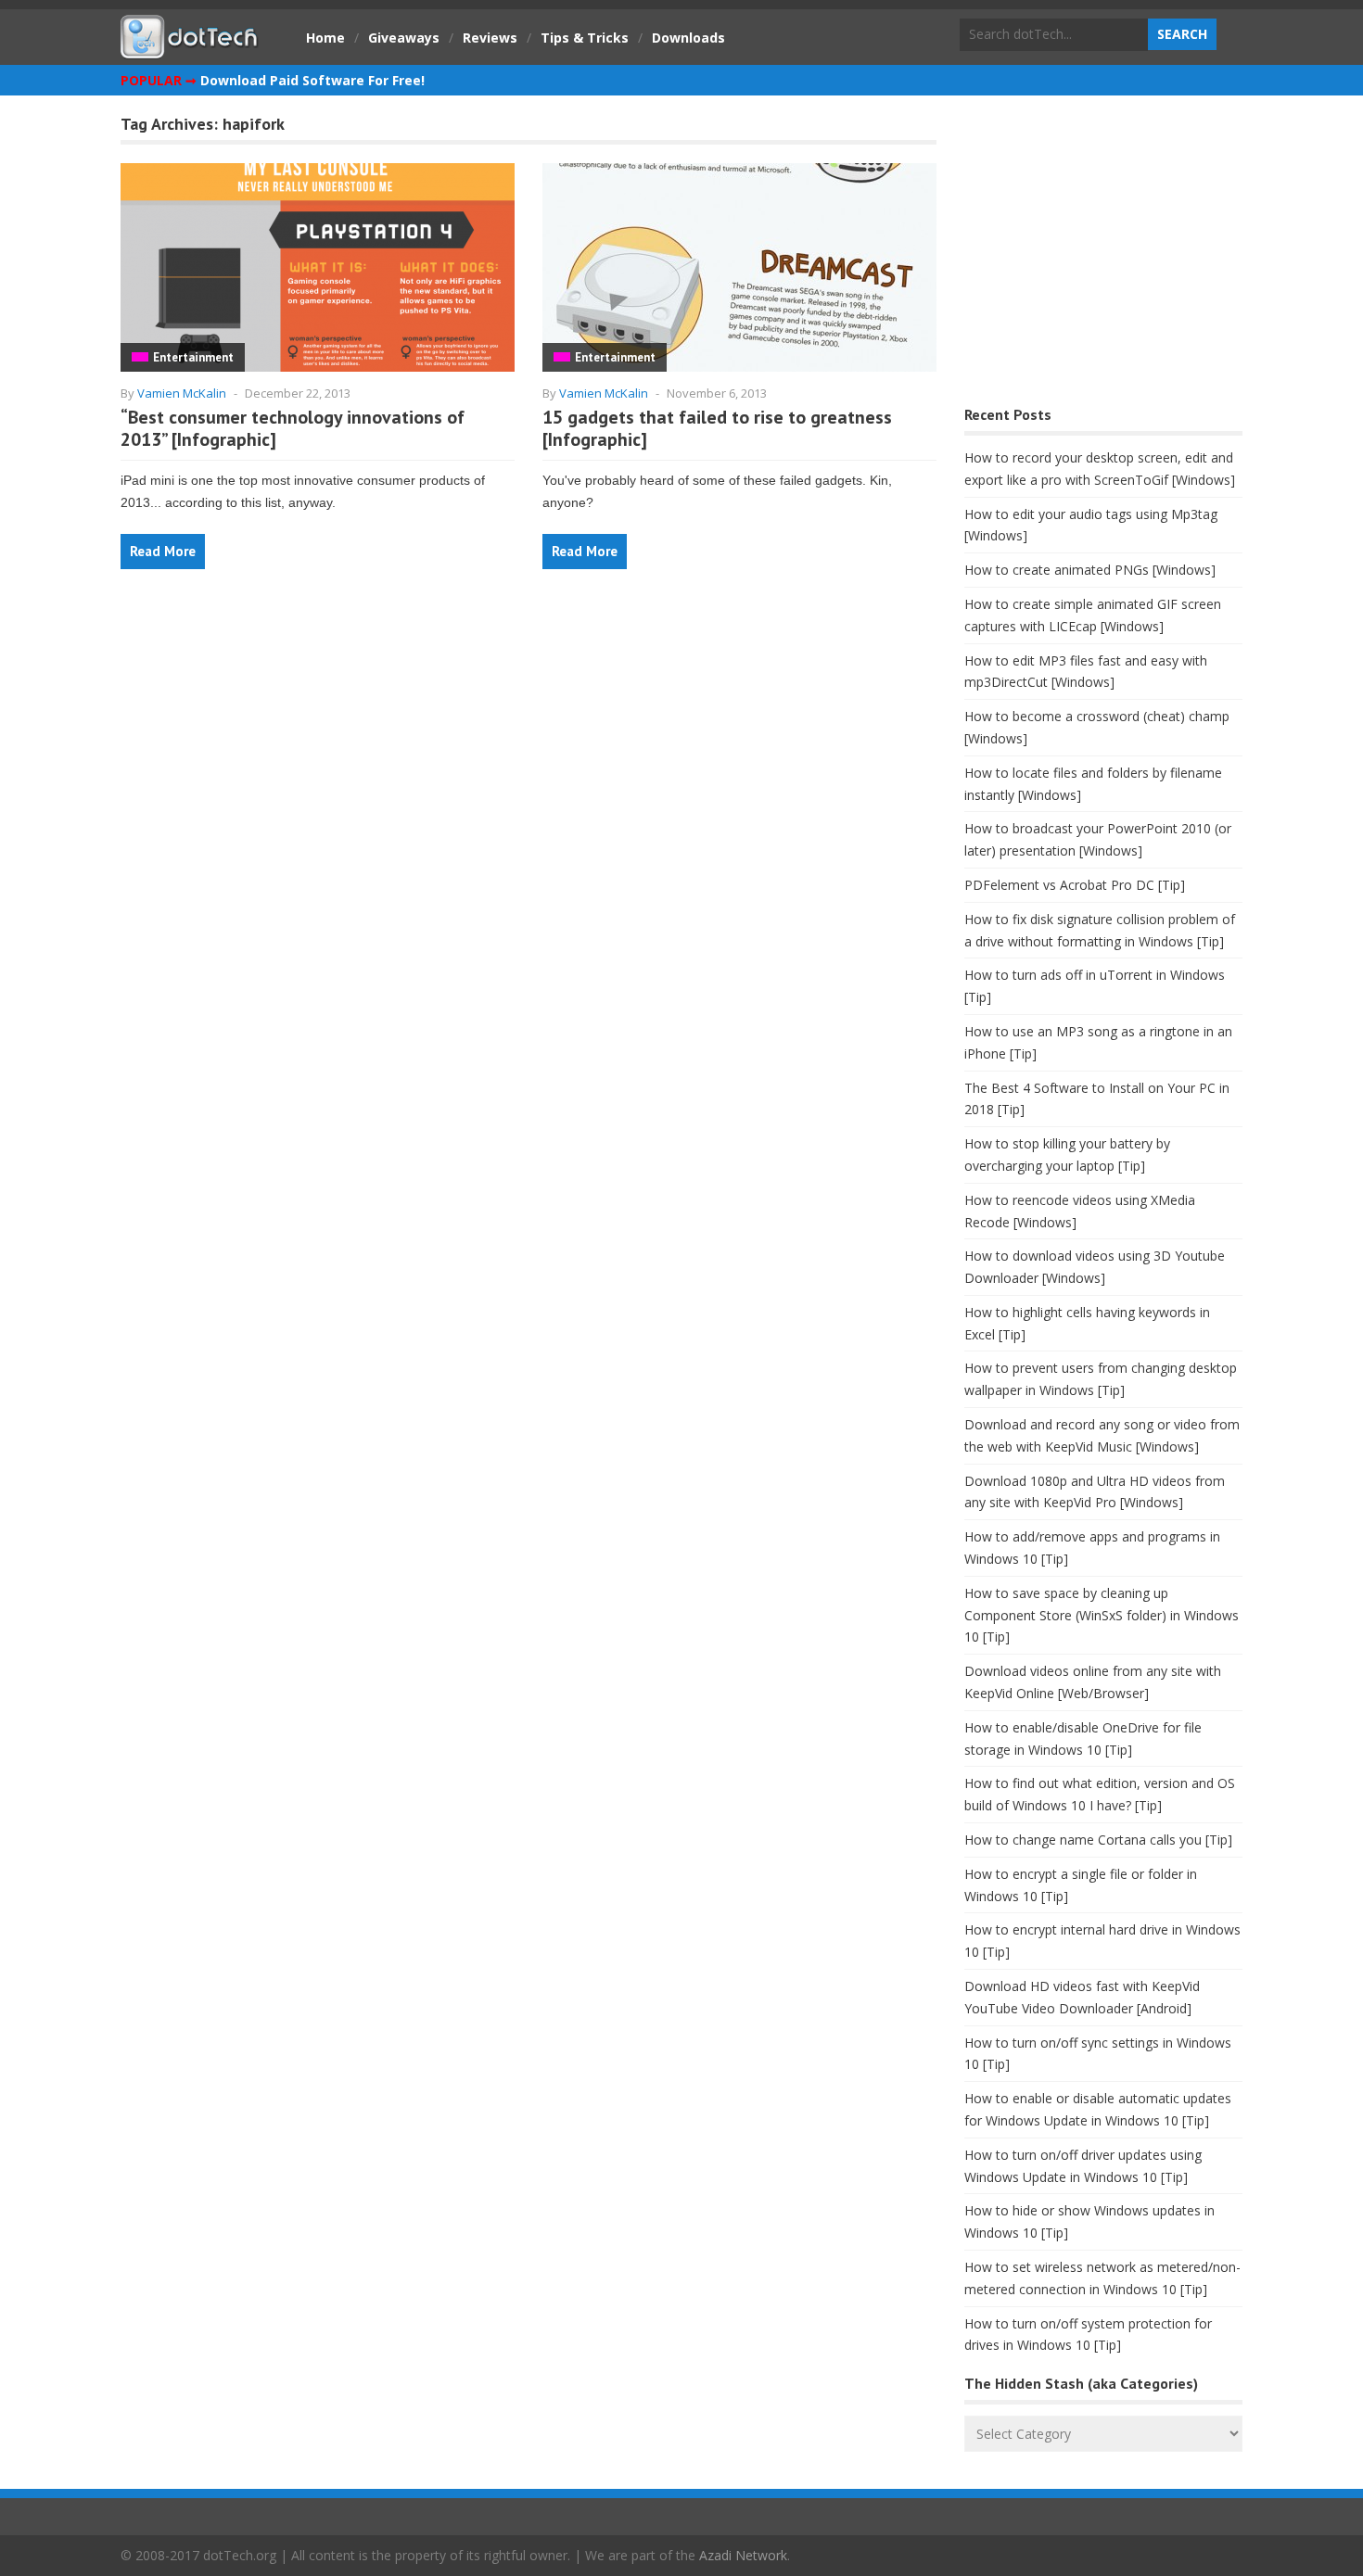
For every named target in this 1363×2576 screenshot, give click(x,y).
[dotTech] (190, 49)
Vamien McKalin (182, 393)
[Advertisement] (1103, 255)
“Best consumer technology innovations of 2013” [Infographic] (293, 428)
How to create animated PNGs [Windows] (1090, 570)
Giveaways (404, 38)
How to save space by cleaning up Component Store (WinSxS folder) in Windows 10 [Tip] (1102, 1615)
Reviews (490, 38)
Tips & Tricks (585, 38)
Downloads (688, 38)
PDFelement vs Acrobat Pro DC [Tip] (1075, 885)
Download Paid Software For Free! (312, 80)
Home (325, 38)
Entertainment (193, 357)
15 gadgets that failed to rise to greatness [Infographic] (717, 428)
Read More (163, 551)
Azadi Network (743, 2555)
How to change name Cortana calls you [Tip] (1098, 1840)
